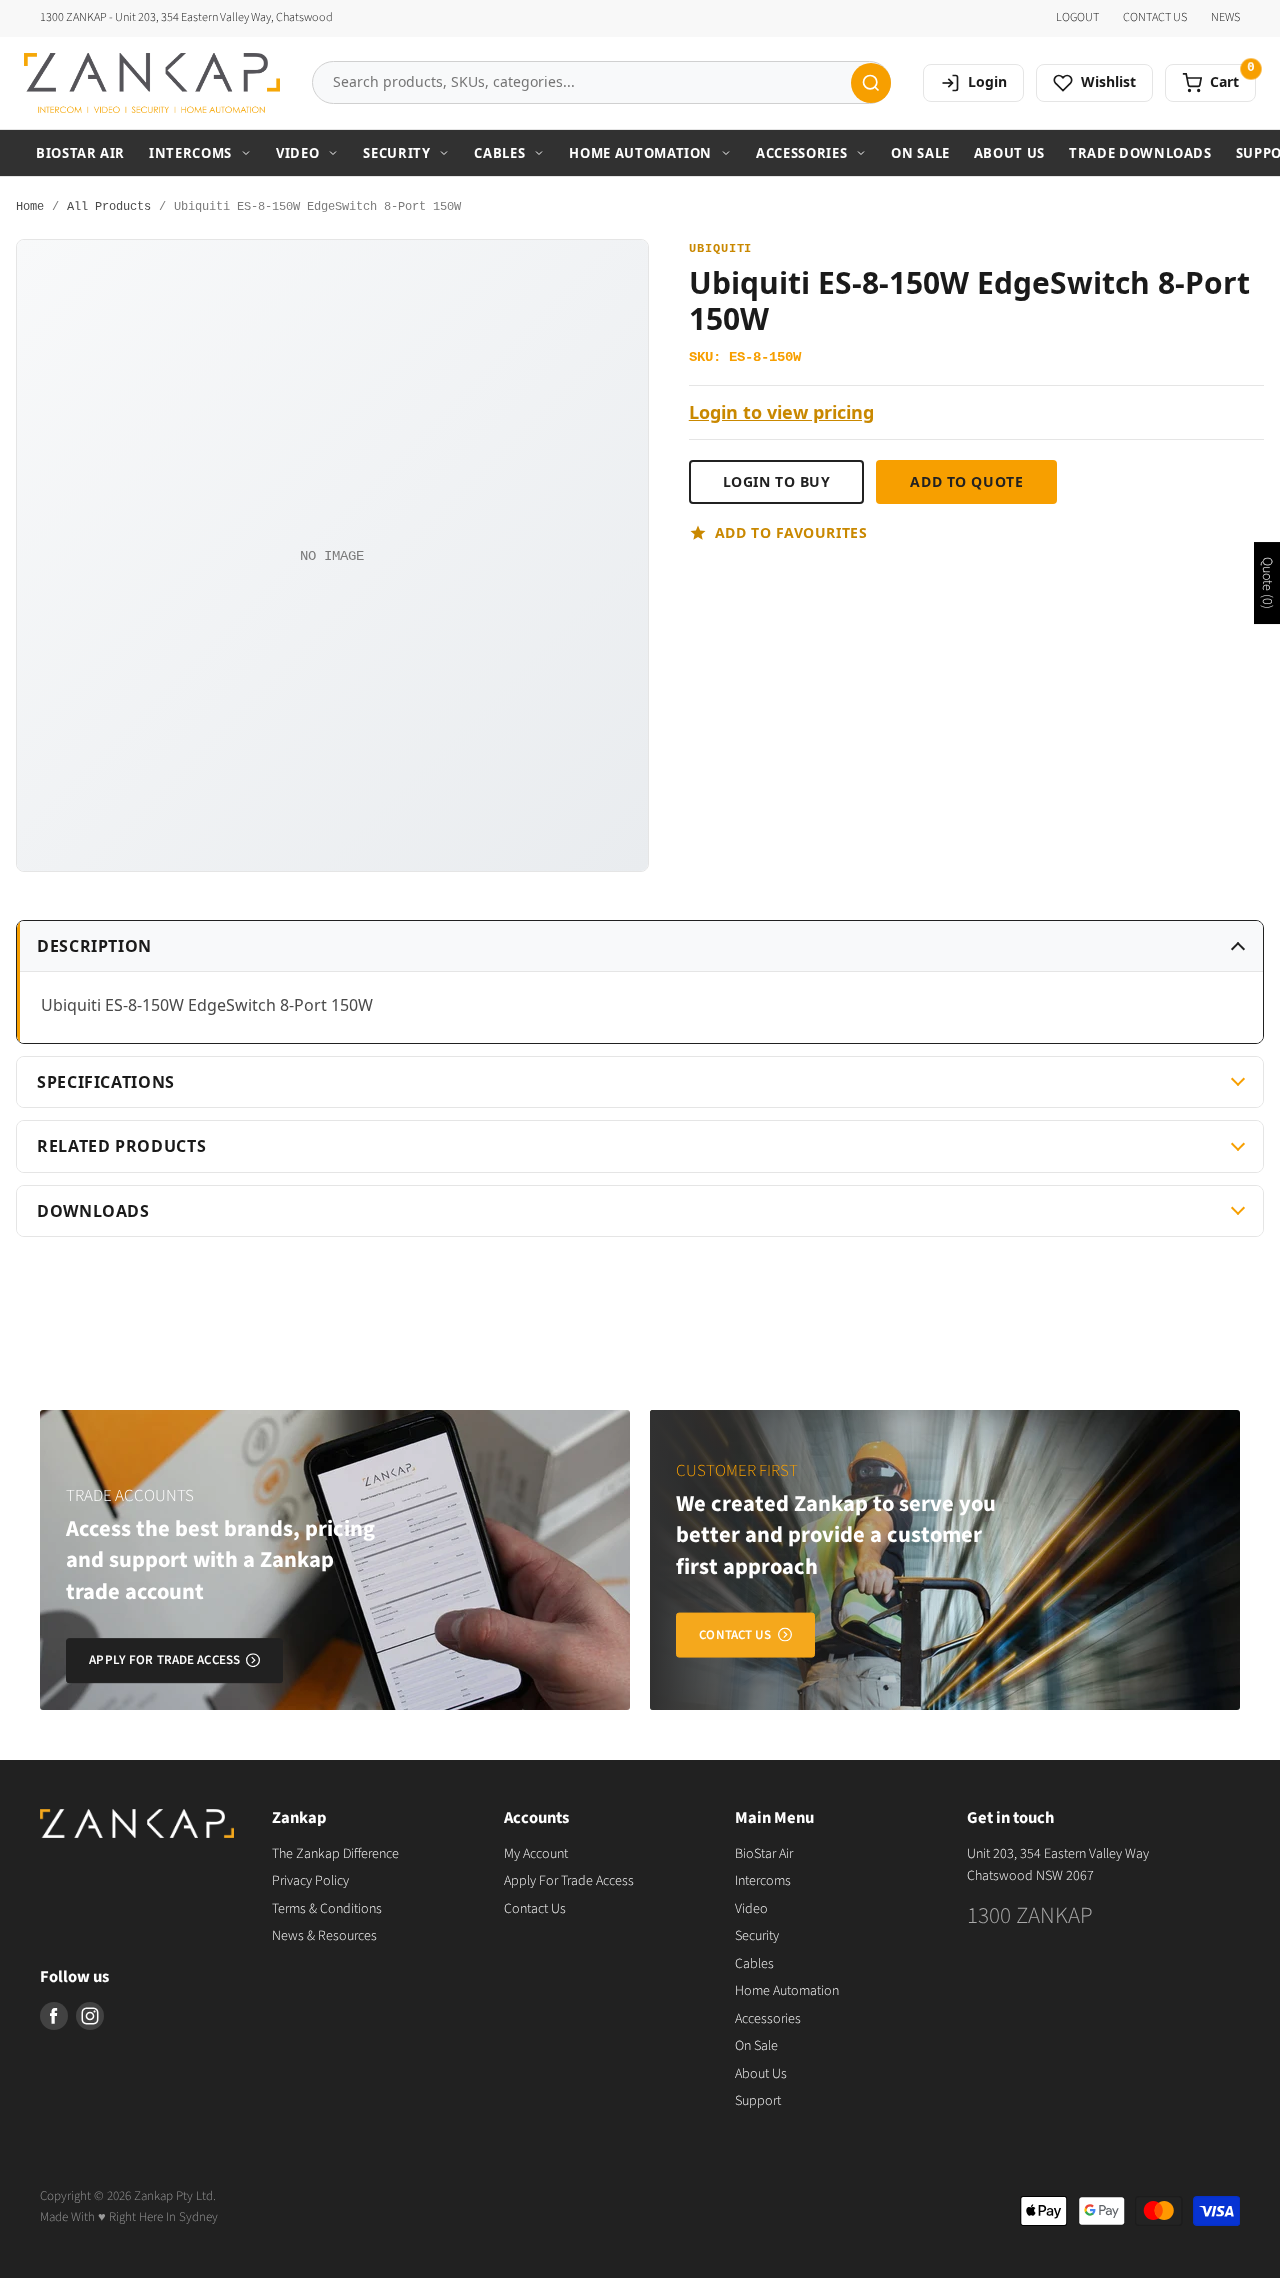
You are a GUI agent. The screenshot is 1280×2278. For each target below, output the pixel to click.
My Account (536, 1854)
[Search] (871, 83)
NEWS (1225, 18)
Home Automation (640, 153)
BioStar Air (80, 153)
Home (30, 207)
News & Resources (324, 1936)
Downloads (93, 1211)
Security (396, 153)
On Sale (920, 153)
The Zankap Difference (335, 1854)
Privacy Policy (310, 1881)
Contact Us (535, 1909)
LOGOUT (1077, 18)
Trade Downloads (1140, 153)
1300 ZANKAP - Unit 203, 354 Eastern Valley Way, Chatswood (186, 18)
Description (94, 946)
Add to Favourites (791, 532)
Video (297, 153)
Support (758, 2101)
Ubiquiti (721, 249)
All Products (109, 207)
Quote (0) (1267, 583)
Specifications (106, 1082)
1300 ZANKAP (1030, 1915)
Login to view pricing (781, 412)
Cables (499, 153)
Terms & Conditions (327, 1909)
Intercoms (190, 153)
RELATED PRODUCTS (121, 1146)
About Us (1009, 153)
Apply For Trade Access (569, 1881)
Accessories (801, 153)
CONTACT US (1155, 18)
